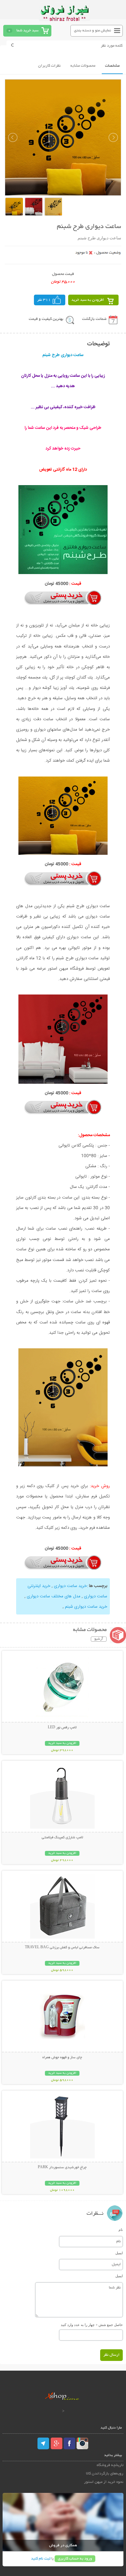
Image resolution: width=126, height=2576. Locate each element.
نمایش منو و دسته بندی (93, 31)
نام (121, 2230)
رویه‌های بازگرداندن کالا (105, 2474)
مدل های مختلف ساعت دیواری (54, 1596)
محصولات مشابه (83, 66)
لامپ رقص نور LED (62, 1728)
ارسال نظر (111, 2355)
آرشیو (99, 1639)
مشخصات (112, 66)
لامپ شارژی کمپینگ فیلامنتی (62, 1838)
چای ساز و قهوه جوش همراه (62, 2058)
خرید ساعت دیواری (70, 1586)
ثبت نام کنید (41, 2559)
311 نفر (44, 300)
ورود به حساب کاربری (75, 2559)
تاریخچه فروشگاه (110, 2465)
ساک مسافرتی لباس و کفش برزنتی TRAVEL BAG (62, 1948)
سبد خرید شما (27, 31)
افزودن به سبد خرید (88, 300)
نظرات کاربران (49, 66)
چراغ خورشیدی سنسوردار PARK (62, 2168)
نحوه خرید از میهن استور (104, 2482)
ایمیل (119, 2253)
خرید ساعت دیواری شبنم (86, 1607)
